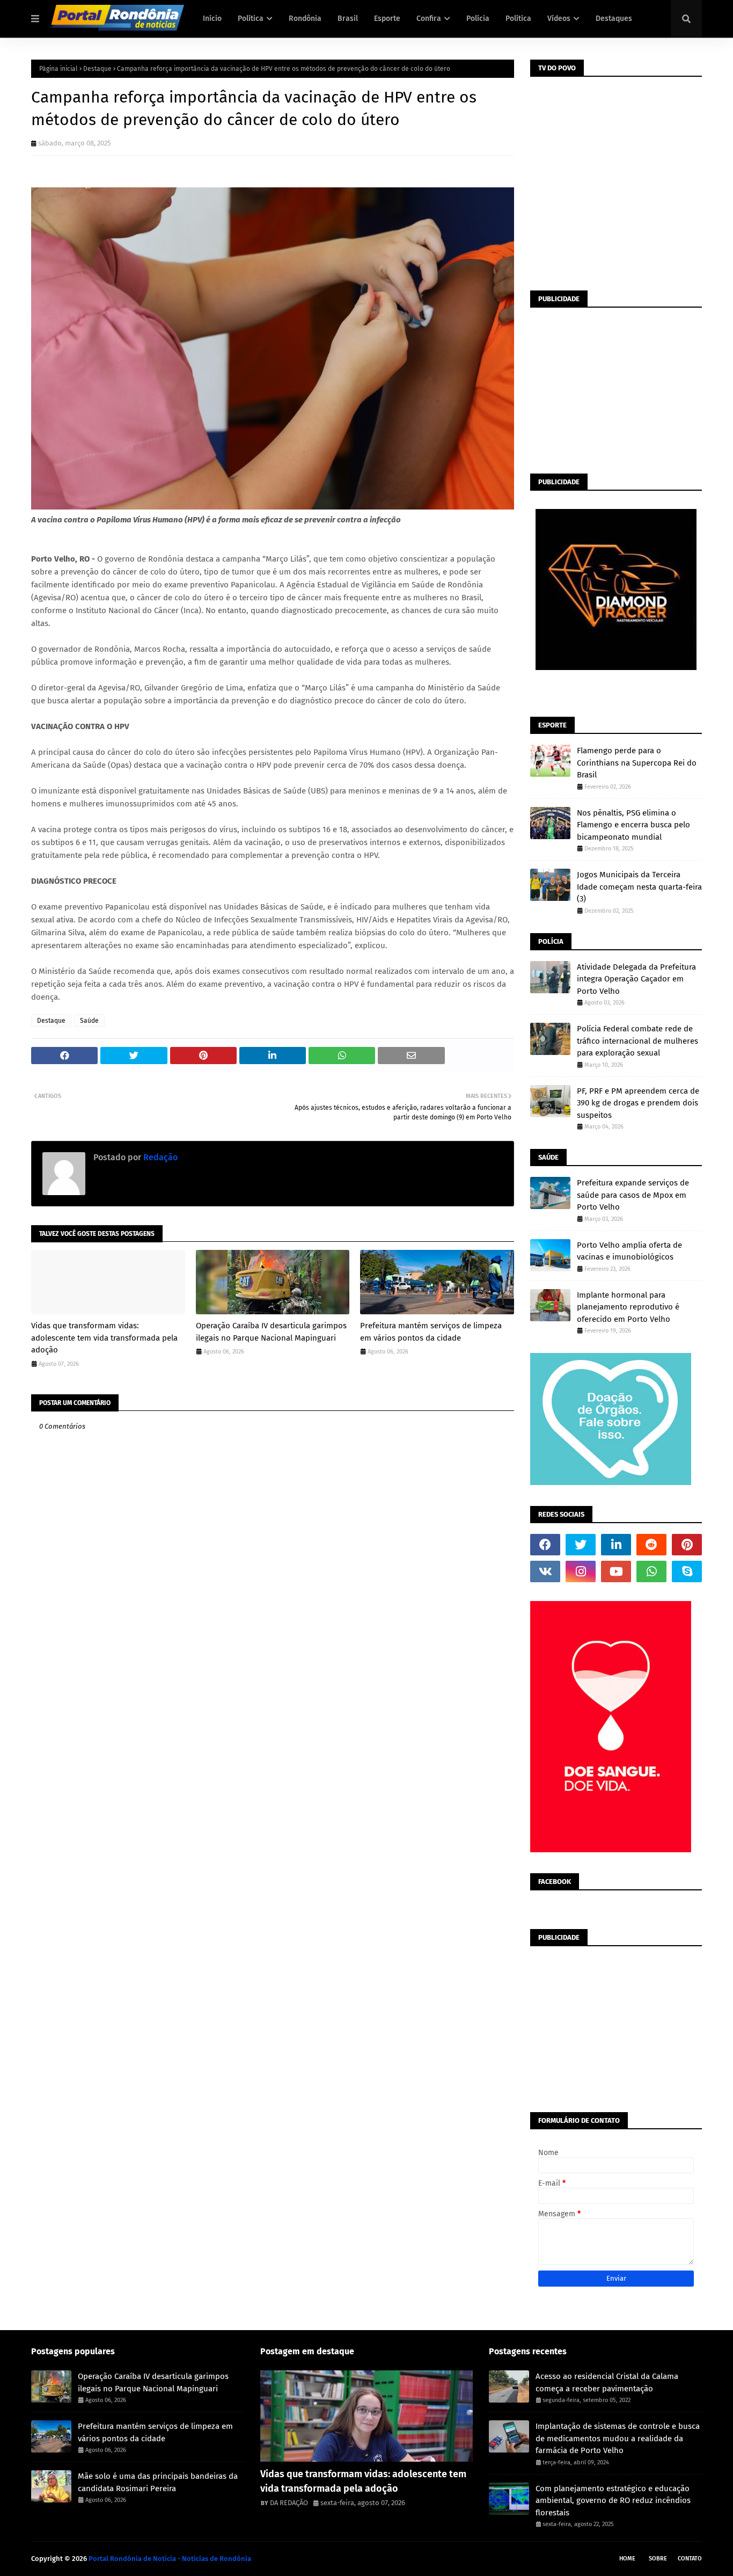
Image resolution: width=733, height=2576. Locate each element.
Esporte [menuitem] (387, 19)
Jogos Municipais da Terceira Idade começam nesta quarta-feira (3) (639, 887)
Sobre (658, 2559)
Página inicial (58, 69)
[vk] (545, 1571)
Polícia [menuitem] (478, 19)
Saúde (89, 1021)
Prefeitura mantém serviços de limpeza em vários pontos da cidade (431, 1332)
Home (627, 2559)
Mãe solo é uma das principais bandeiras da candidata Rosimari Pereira (158, 2482)
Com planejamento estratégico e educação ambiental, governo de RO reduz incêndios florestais (613, 2501)
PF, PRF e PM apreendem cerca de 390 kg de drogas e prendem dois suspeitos (638, 1103)
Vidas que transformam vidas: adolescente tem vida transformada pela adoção (104, 1338)
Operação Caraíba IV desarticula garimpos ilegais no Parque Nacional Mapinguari (271, 1332)
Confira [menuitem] (429, 19)
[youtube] (616, 1571)
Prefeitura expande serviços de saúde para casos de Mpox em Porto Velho (633, 1195)
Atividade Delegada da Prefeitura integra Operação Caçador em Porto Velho (636, 979)
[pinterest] (687, 1545)
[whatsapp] (651, 1571)
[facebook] (545, 1545)
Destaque (97, 69)
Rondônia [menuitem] (305, 19)
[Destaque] (367, 2416)
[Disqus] (273, 1829)
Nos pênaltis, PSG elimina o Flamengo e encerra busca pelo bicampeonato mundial (633, 825)
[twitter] (581, 1545)
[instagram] (581, 1571)
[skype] (687, 1571)
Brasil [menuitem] (348, 19)
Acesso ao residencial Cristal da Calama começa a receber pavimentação (607, 2382)
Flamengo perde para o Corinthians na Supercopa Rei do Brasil (637, 763)
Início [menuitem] (212, 19)
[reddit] (651, 1545)
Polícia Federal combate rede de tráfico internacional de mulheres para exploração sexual (637, 1041)
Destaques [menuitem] (614, 19)
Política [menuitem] (251, 19)
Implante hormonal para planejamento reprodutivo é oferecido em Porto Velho (628, 1307)
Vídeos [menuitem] (559, 19)
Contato (690, 2559)
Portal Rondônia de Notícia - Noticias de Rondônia (170, 2559)
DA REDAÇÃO (289, 2503)
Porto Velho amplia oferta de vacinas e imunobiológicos (629, 1251)
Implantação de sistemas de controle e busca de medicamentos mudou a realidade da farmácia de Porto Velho (618, 2438)
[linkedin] (616, 1545)
